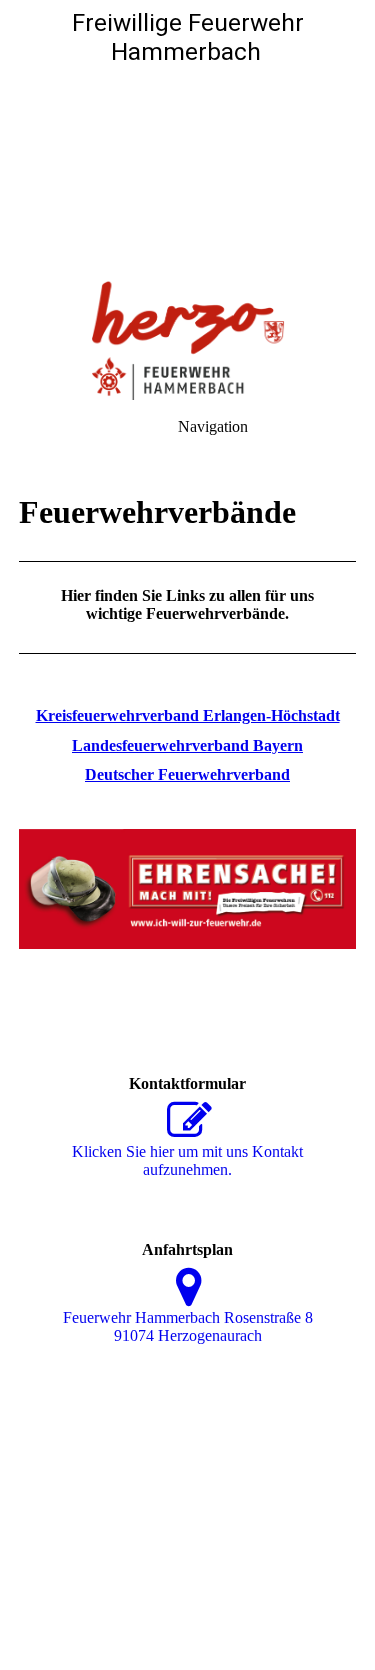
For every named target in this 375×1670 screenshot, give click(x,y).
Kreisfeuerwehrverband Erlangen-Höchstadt (188, 715)
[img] (187, 140)
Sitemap (223, 1597)
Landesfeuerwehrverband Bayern (187, 745)
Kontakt (151, 1597)
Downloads (306, 1597)
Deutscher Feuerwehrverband (187, 774)
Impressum (70, 1597)
